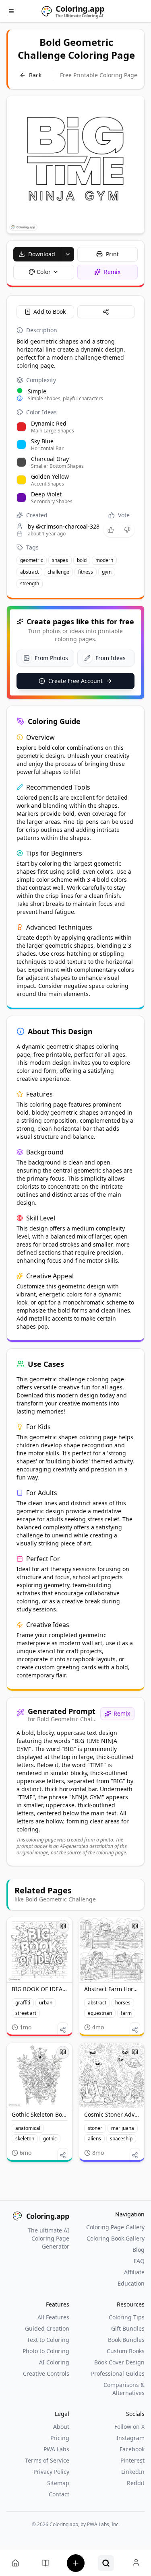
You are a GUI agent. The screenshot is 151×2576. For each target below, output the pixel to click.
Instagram (130, 2438)
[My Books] (45, 2563)
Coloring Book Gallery (116, 2238)
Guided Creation (47, 2328)
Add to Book (50, 312)
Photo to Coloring (46, 2351)
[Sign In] (136, 2563)
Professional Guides (118, 2373)
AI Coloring (54, 2362)
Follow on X (129, 2427)
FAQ (139, 2261)
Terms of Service (47, 2460)
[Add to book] (63, 1926)
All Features (53, 2317)
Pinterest (132, 2460)
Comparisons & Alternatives (124, 2389)
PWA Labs (56, 2449)
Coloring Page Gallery (115, 2227)
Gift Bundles (128, 2328)
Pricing (60, 2438)
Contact (59, 2494)
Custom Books (126, 2351)
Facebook (132, 2449)
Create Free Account (75, 681)
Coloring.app (48, 2216)
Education (131, 2283)
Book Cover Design (119, 2362)
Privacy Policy (51, 2472)
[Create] (75, 2563)
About (61, 2427)
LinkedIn (133, 2472)
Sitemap (58, 2483)
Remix (122, 1713)
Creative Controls (46, 2373)
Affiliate (134, 2272)
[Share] (106, 312)
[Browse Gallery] (106, 2563)
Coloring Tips (127, 2317)
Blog (139, 2250)
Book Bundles (126, 2340)
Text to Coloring (48, 2340)
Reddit (136, 2483)
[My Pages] (15, 2563)
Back (35, 75)
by (64, 526)
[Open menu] (11, 11)
